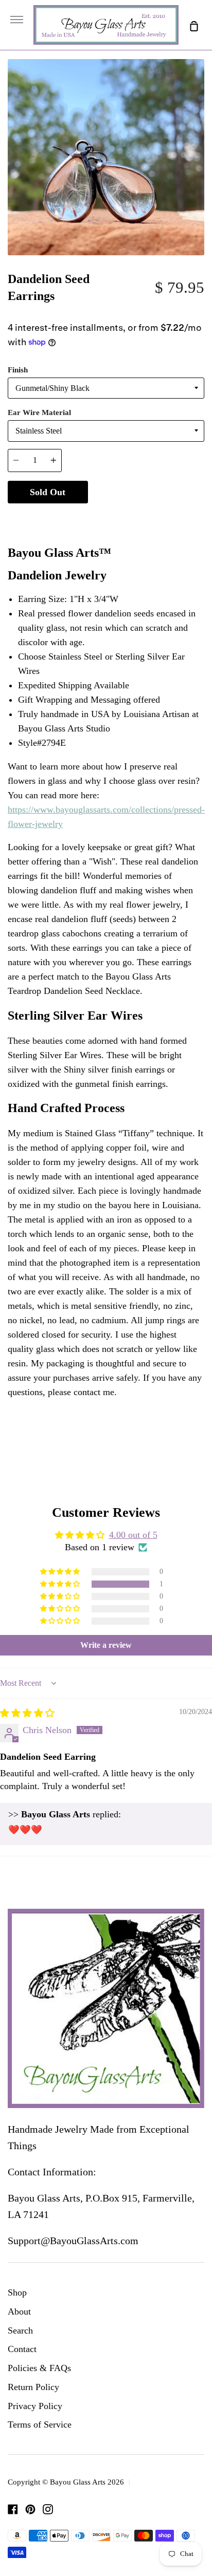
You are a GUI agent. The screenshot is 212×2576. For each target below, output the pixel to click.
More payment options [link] (146, 517)
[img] (27, 1713)
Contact (22, 2349)
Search (20, 2330)
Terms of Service (40, 2424)
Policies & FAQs (39, 2368)
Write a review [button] (106, 1645)
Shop (17, 2292)
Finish (18, 370)
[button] (61, 1584)
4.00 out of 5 (133, 1535)
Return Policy (33, 2387)
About (19, 2311)
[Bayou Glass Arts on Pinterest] (30, 2509)
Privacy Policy (35, 2406)
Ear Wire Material (39, 412)
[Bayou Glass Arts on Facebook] (13, 2509)
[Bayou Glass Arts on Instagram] (48, 2509)
